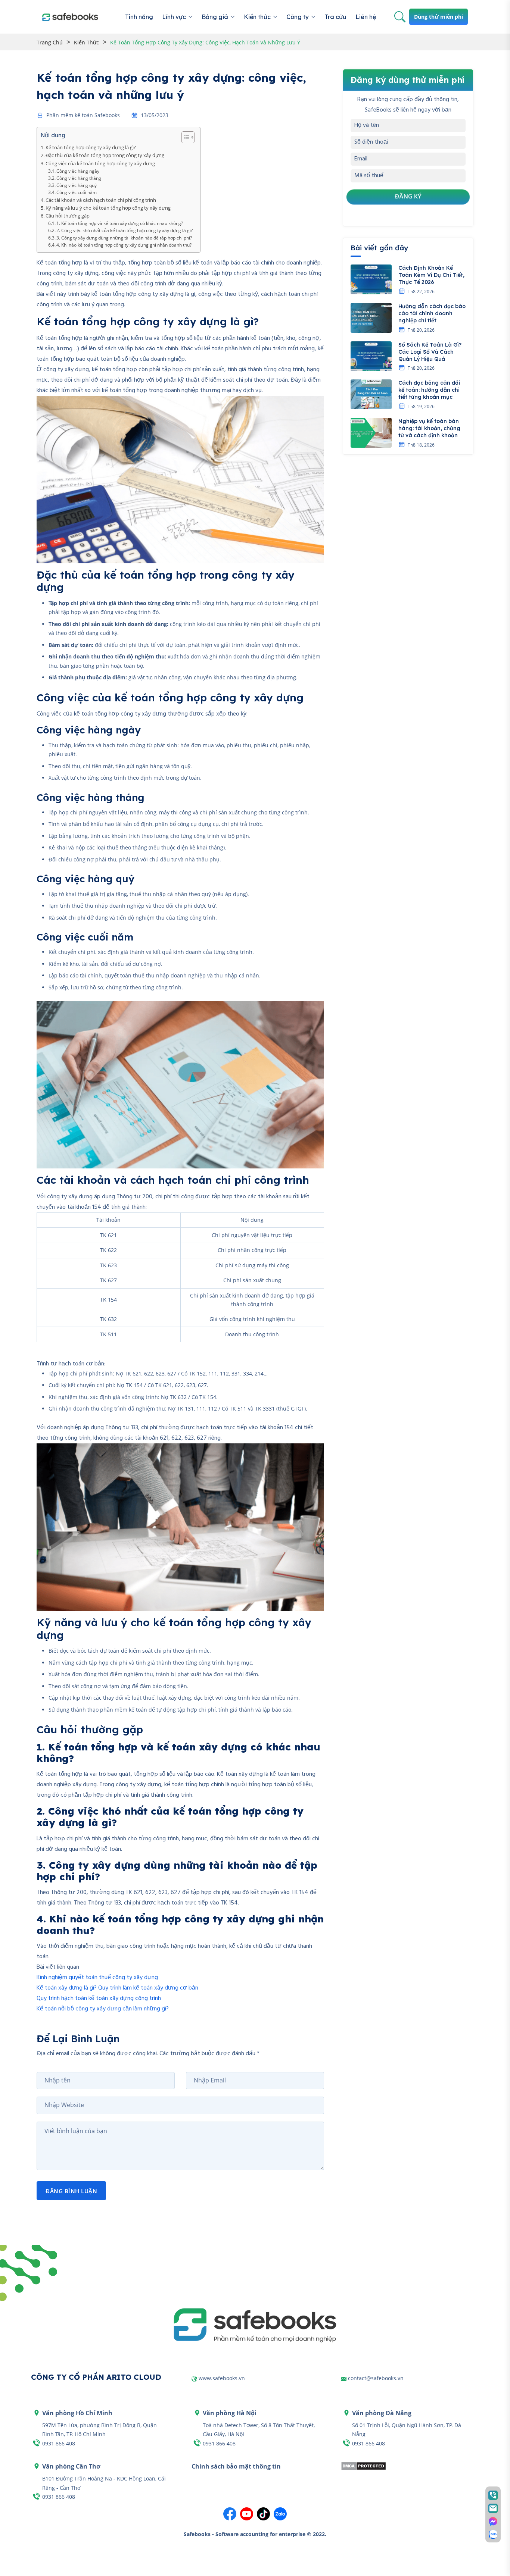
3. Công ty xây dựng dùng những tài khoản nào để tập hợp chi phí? (124, 238)
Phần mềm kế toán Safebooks (83, 115)
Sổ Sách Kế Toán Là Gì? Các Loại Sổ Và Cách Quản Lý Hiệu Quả (430, 352)
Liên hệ (366, 17)
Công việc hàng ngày (78, 171)
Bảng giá (215, 17)
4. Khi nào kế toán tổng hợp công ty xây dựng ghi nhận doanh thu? (124, 245)
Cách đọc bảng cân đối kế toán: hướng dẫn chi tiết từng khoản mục (429, 390)
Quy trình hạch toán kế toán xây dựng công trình (99, 1998)
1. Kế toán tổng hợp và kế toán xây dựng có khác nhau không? (120, 223)
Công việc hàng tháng (79, 178)
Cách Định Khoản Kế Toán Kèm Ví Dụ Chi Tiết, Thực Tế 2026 (431, 275)
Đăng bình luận (71, 2191)
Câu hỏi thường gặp (68, 216)
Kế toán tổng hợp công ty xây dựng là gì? (91, 147)
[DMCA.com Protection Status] (363, 2465)
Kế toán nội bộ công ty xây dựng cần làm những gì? (103, 2009)
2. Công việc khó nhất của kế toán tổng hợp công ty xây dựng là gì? (125, 230)
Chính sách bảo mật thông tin (236, 2466)
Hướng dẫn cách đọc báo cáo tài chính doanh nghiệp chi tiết (432, 313)
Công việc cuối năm (77, 192)
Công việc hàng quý (77, 185)
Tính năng (139, 17)
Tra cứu (335, 17)
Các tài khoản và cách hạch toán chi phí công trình (101, 200)
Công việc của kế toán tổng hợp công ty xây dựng (100, 163)
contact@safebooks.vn (376, 2378)
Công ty (298, 17)
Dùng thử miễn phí (439, 17)
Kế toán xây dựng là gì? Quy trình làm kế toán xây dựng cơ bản (117, 1988)
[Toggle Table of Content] (184, 137)
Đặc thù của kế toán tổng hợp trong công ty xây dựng (105, 155)
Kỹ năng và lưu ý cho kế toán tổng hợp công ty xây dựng (108, 208)
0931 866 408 (59, 2443)
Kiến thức (257, 17)
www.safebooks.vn (222, 2378)
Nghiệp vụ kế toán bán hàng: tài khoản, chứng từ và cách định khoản (429, 428)
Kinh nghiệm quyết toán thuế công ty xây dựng (97, 1978)
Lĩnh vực (174, 17)
